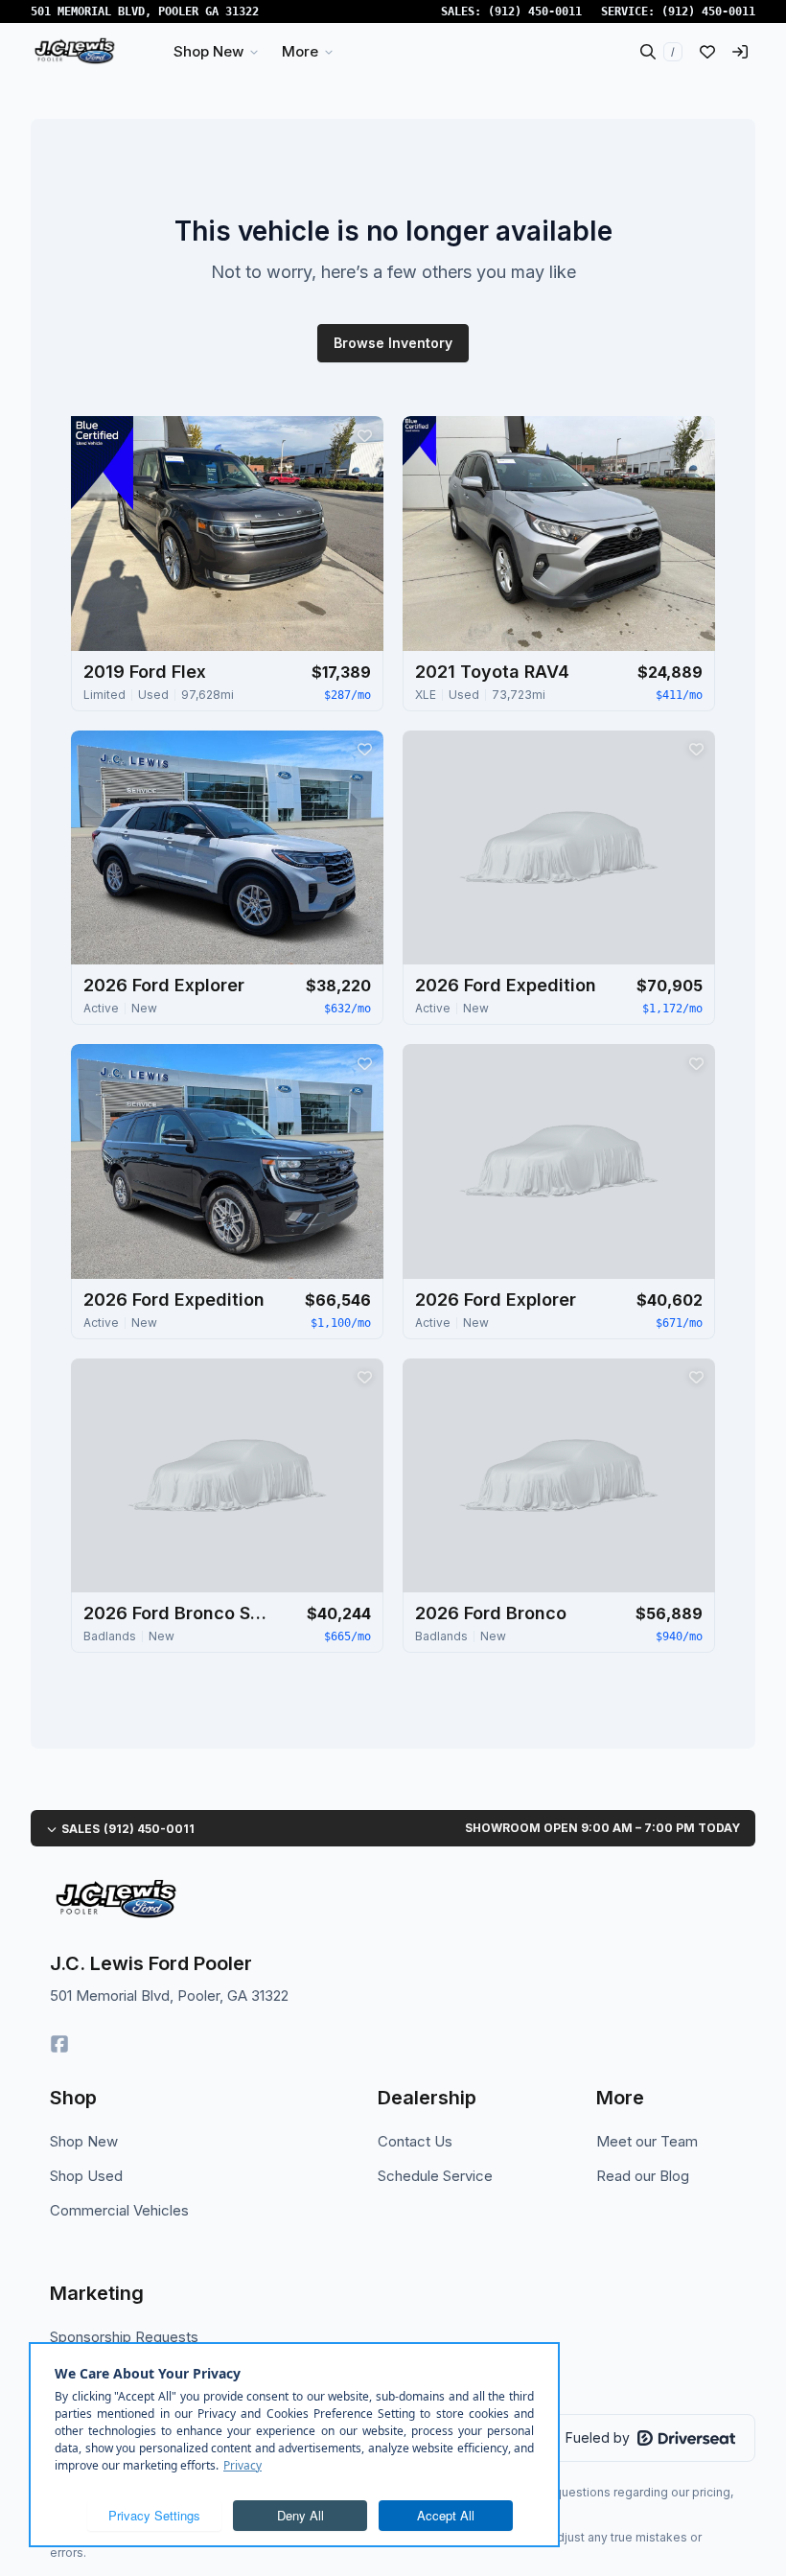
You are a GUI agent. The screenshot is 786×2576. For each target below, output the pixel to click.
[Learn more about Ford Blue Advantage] (102, 463)
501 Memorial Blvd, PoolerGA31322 (145, 12)
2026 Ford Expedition (506, 985)
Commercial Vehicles (119, 2210)
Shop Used (86, 2176)
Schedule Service (435, 2176)
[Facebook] (59, 2044)
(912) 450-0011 (535, 12)
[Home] (74, 52)
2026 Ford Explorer (164, 985)
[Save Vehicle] (364, 435)
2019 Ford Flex (145, 672)
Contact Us (415, 2141)
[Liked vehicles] (707, 52)
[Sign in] (740, 52)
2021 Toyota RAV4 (492, 672)
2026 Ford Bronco (491, 1613)
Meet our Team (647, 2141)
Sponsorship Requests (124, 2337)
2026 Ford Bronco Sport (179, 1613)
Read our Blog (643, 2176)
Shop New (84, 2141)
